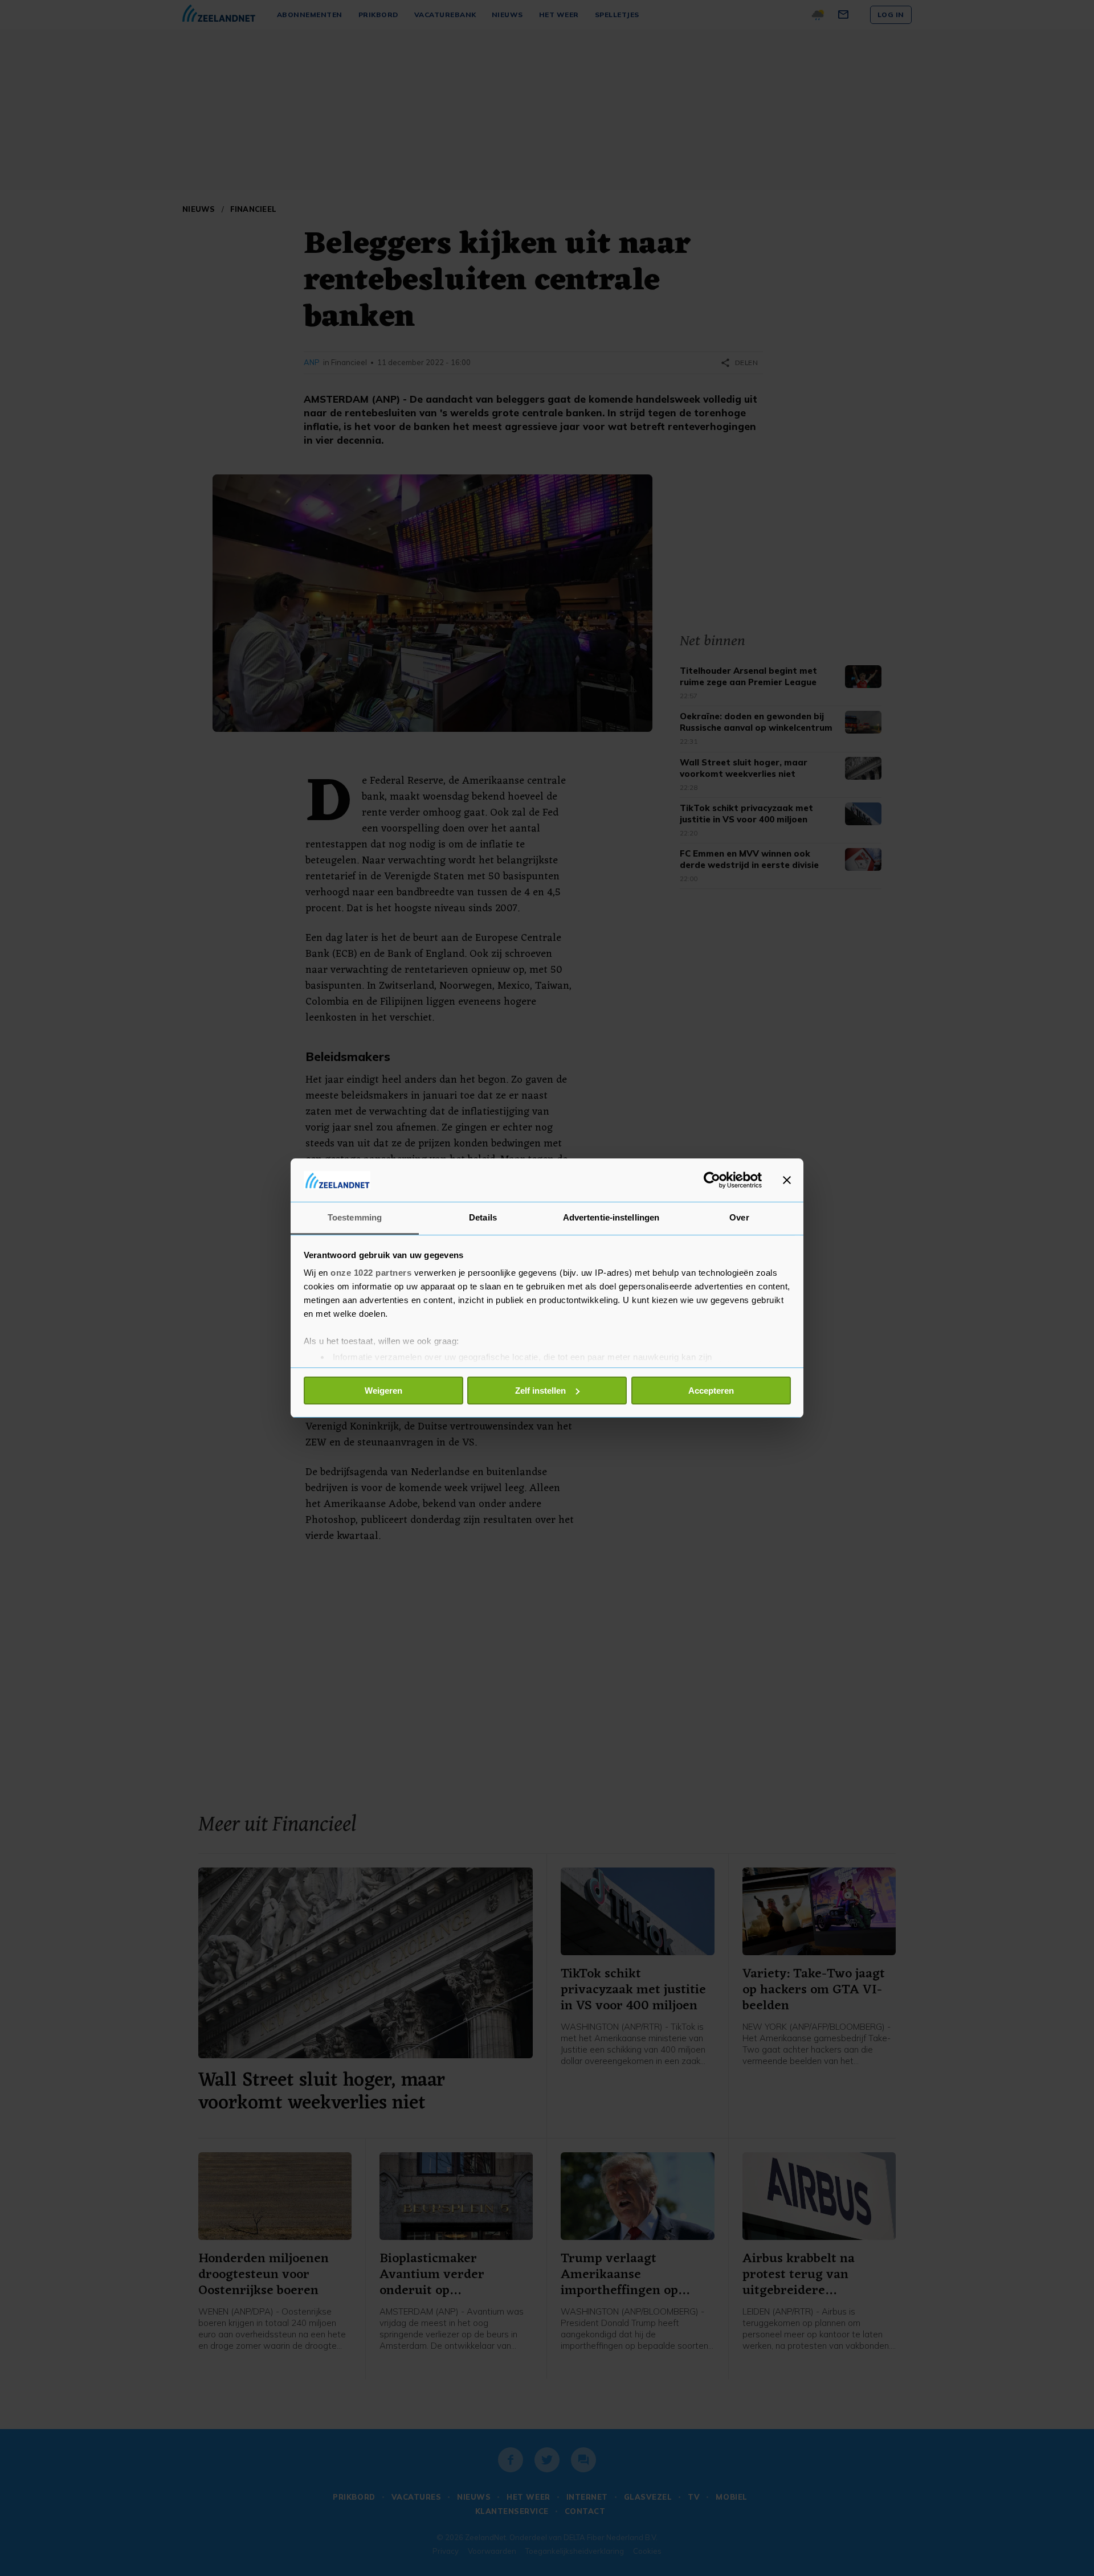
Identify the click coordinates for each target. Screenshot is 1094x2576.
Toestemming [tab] (355, 1217)
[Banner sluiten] (787, 1180)
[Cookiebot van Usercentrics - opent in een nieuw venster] (712, 1180)
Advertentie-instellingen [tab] (611, 1217)
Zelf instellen (540, 1391)
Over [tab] (739, 1217)
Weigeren (383, 1391)
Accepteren (711, 1391)
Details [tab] (483, 1217)
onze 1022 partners (371, 1273)
